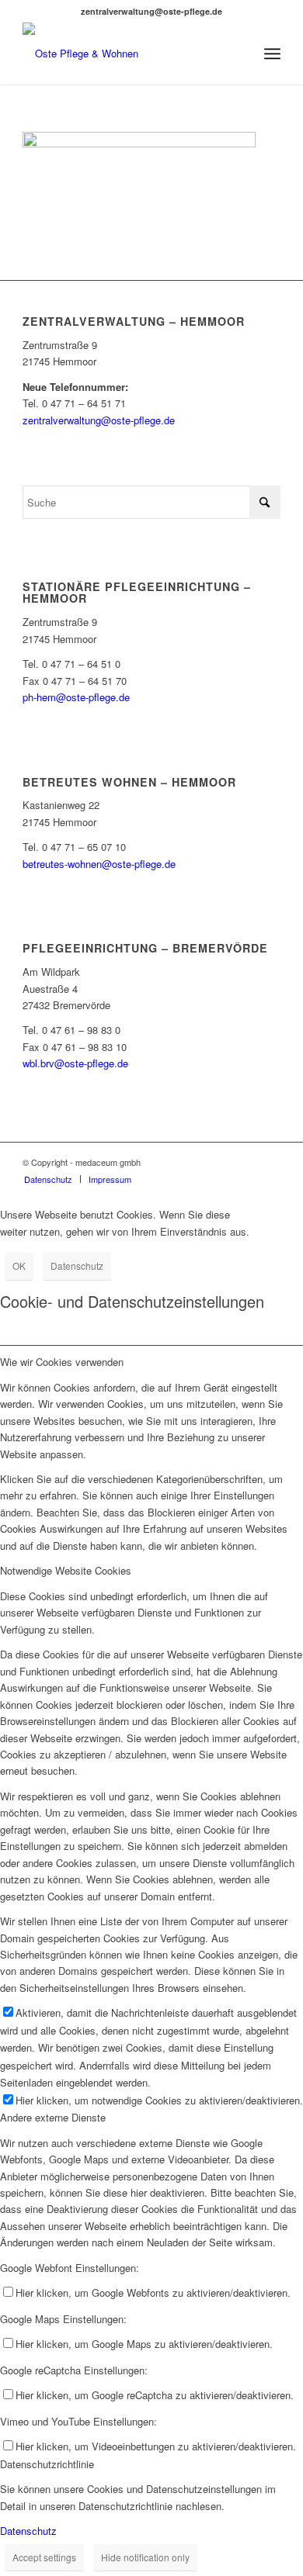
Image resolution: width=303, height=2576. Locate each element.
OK (19, 1266)
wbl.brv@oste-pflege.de (75, 1063)
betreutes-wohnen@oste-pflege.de (99, 864)
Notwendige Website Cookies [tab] (66, 1570)
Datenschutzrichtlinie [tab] (47, 2464)
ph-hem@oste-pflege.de (76, 697)
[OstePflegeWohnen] (125, 54)
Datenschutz (77, 1266)
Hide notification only (145, 2557)
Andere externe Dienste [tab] (53, 2117)
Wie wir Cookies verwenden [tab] (62, 1362)
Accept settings (44, 2557)
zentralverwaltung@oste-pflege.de (99, 420)
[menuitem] (272, 54)
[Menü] (272, 54)
